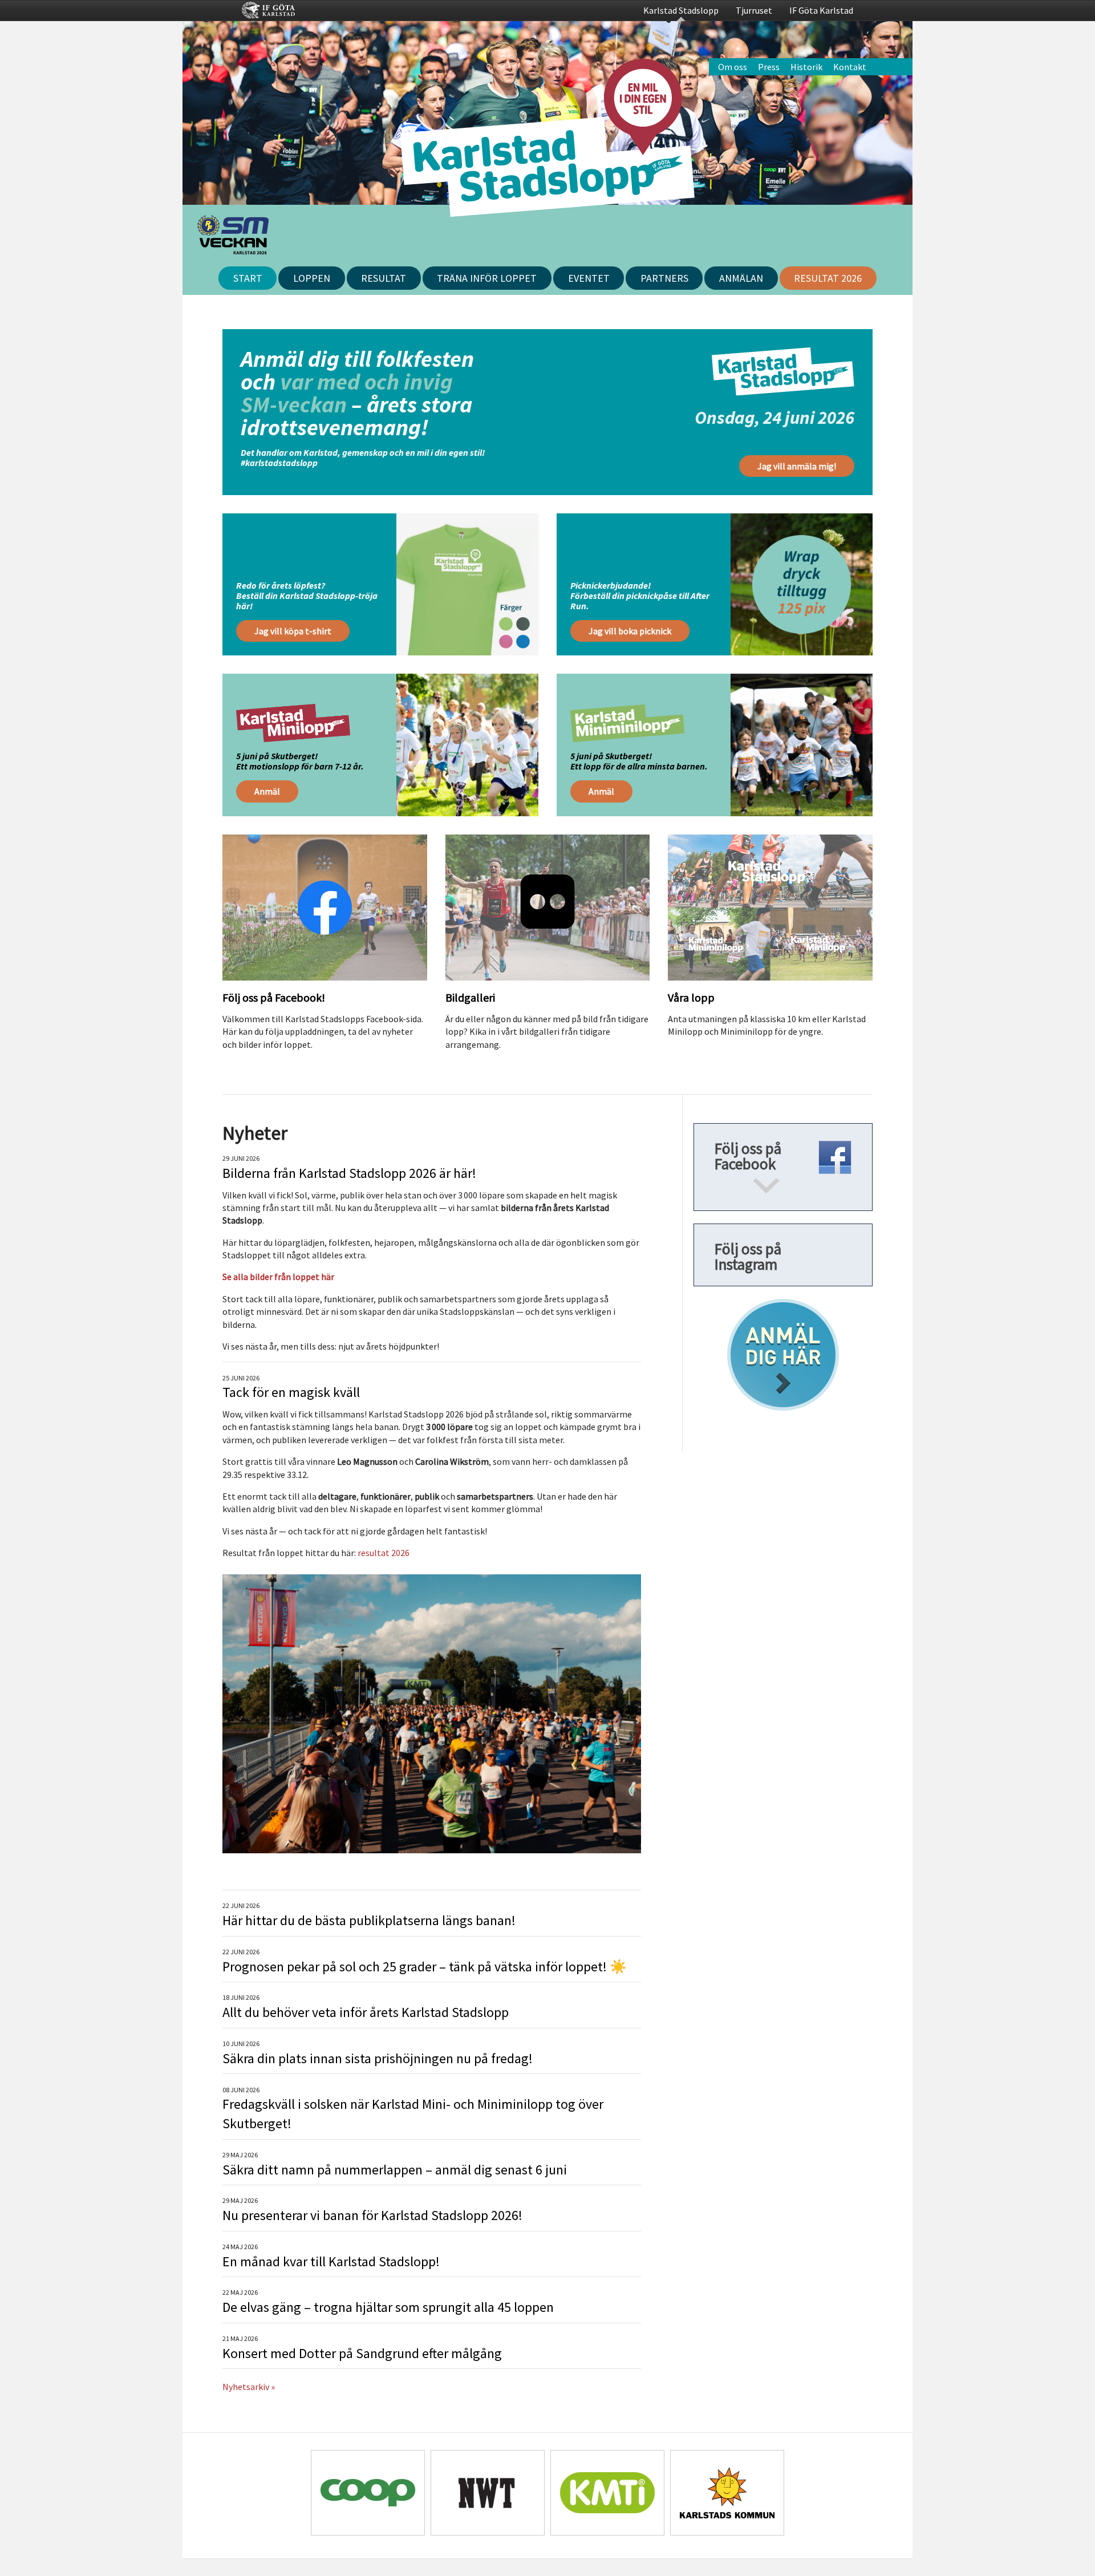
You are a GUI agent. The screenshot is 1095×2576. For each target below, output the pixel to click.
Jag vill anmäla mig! (797, 466)
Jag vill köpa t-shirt (293, 631)
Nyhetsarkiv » (249, 2387)
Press (769, 67)
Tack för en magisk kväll (291, 1392)
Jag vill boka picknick (630, 631)
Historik (806, 67)
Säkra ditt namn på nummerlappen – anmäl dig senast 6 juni (395, 2170)
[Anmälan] (783, 1355)
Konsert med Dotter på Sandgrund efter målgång (362, 2353)
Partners (664, 278)
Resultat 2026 (828, 278)
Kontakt (850, 67)
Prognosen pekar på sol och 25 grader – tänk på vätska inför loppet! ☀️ (425, 1967)
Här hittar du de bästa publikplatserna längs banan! (369, 1920)
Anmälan (741, 278)
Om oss (733, 67)
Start (248, 278)
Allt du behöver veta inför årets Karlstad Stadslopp (366, 2012)
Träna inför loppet (487, 278)
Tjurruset (754, 10)
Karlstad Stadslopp (681, 10)
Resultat (384, 278)
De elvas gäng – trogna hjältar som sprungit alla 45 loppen (388, 2307)
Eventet (589, 278)
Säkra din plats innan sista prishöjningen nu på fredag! (378, 2058)
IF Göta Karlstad (821, 10)
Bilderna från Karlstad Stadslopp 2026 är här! (349, 1173)
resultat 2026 (384, 1553)
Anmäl (267, 791)
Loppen (312, 278)
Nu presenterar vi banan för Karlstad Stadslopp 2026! (372, 2215)
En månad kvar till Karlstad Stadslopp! (331, 2261)
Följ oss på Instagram (748, 1256)
